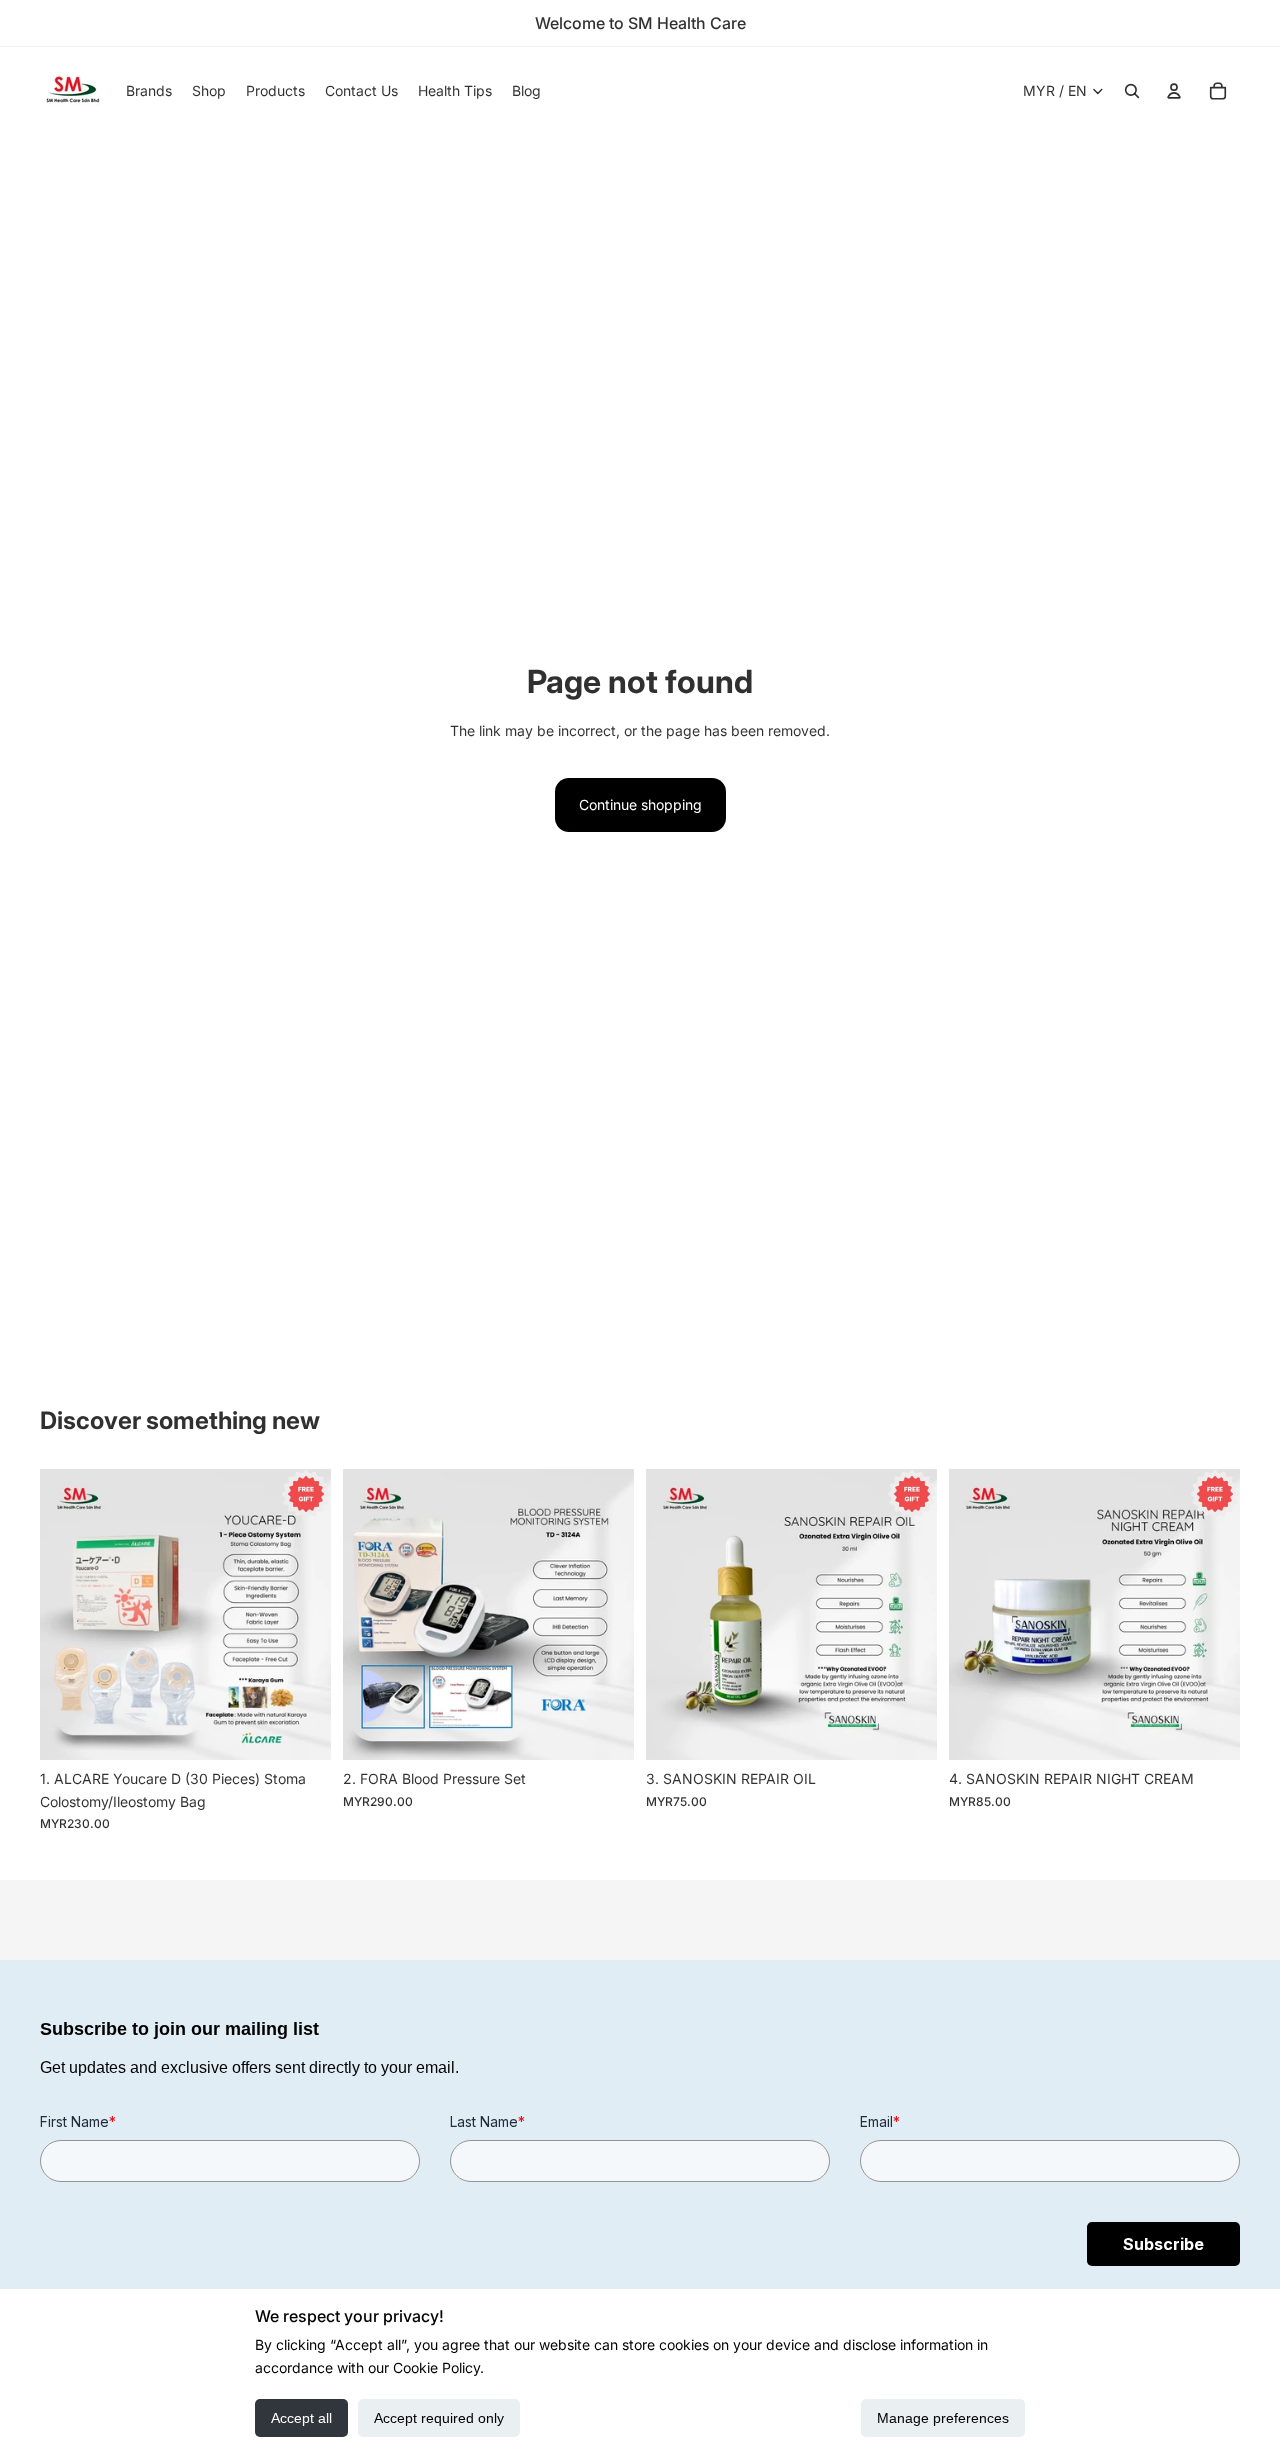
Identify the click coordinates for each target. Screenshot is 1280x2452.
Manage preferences (943, 2418)
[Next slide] (301, 1615)
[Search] (1132, 91)
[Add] (300, 1730)
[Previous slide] (70, 1615)
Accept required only (439, 2418)
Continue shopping (640, 804)
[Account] (1174, 91)
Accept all (301, 2418)
